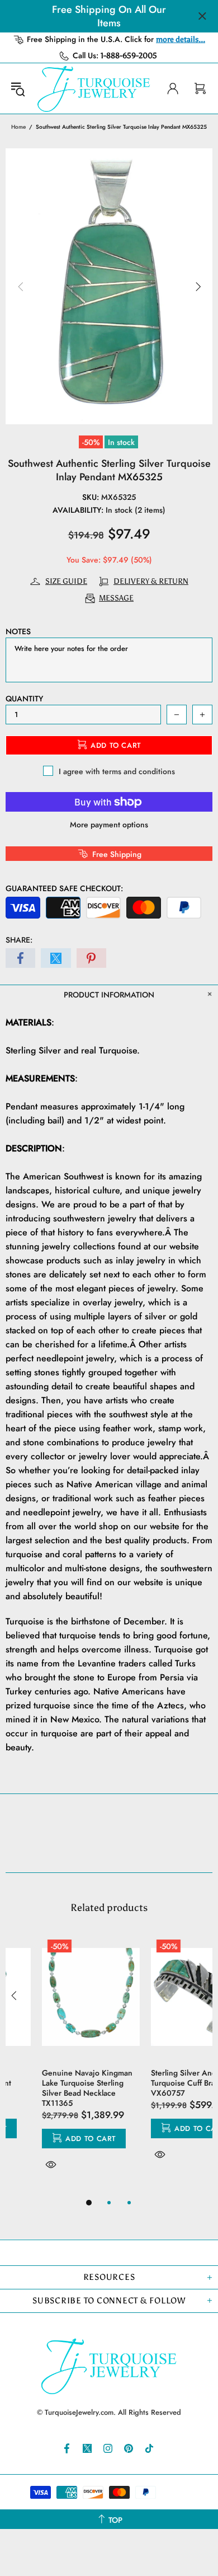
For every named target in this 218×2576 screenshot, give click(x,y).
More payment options (109, 825)
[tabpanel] (54, 2065)
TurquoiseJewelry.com (94, 88)
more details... (181, 39)
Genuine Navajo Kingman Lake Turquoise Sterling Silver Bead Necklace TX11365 (51, 2088)
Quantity (24, 699)
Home (18, 127)
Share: (19, 940)
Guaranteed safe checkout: (64, 888)
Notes (18, 631)
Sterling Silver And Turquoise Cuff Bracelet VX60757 (155, 2083)
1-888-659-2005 (129, 56)
